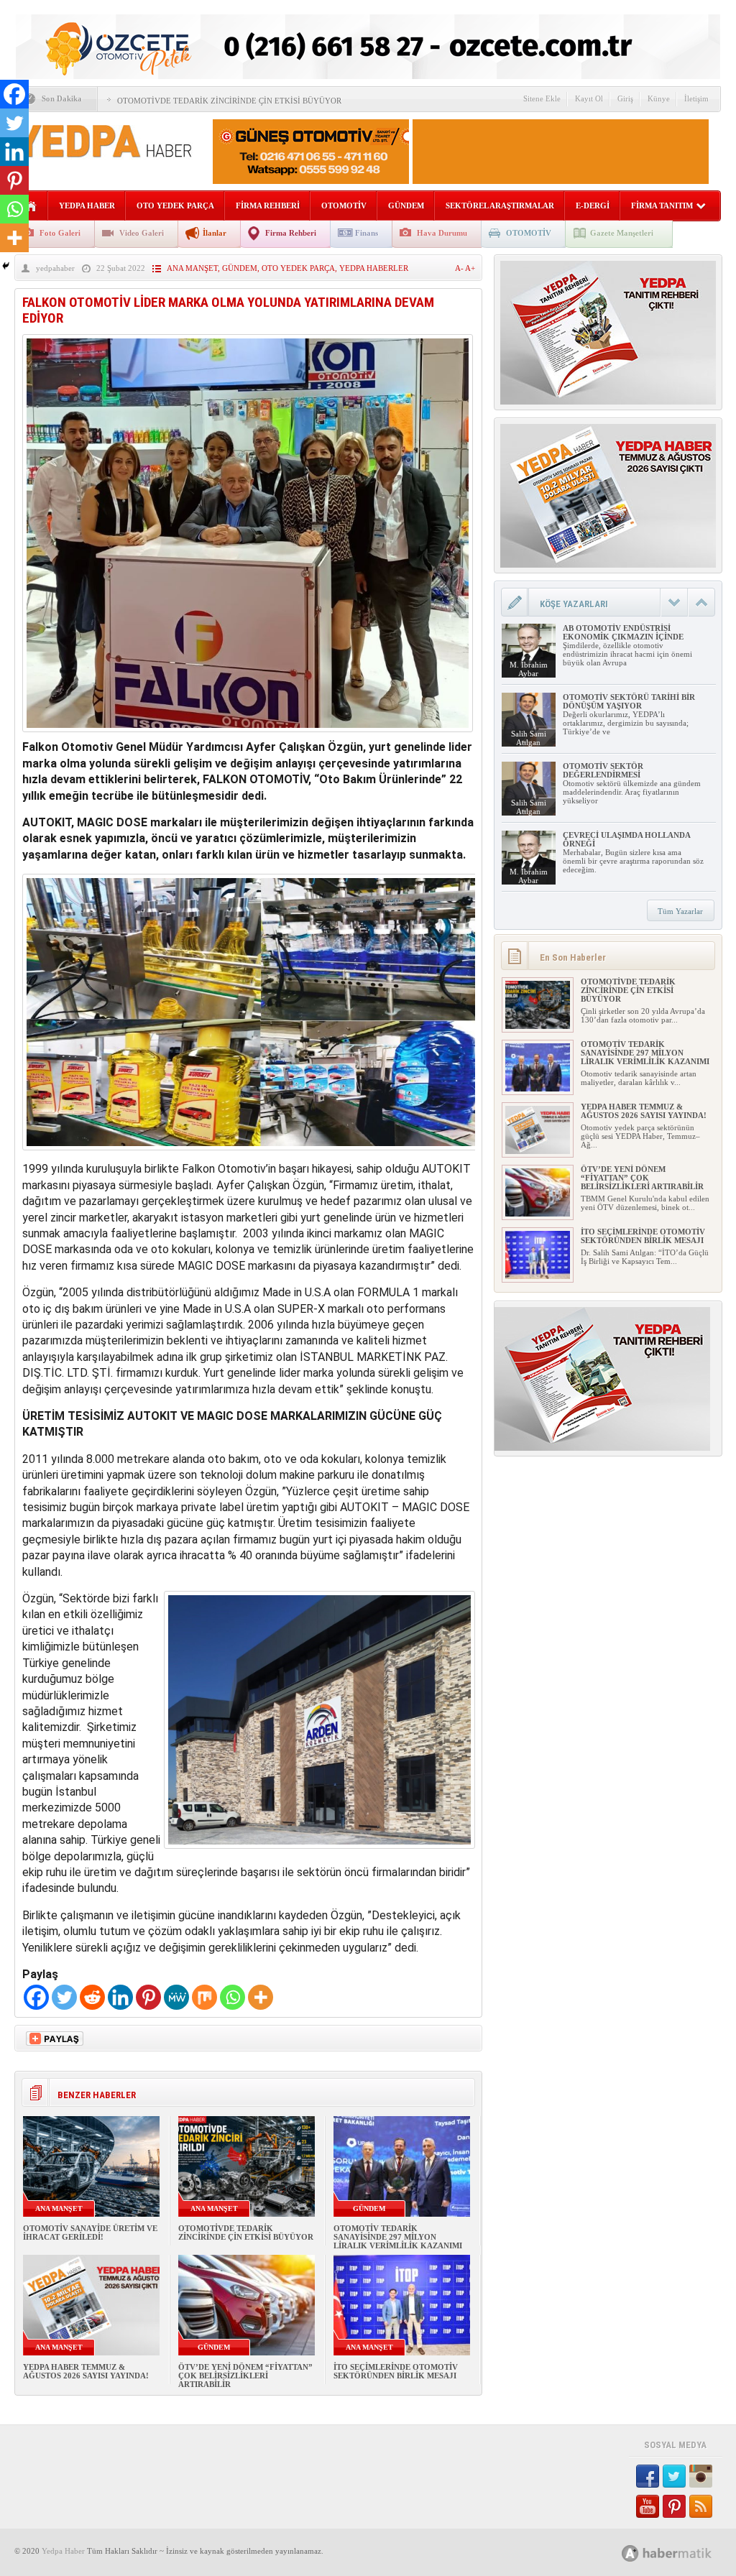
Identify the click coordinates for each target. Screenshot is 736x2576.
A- (460, 268)
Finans (367, 233)
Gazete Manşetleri (622, 233)
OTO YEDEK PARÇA (175, 206)
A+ (470, 268)
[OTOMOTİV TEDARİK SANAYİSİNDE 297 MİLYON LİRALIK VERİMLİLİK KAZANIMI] (538, 1089)
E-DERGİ (593, 206)
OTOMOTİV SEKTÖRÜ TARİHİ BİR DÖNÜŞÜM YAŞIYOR (629, 701)
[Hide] (6, 266)
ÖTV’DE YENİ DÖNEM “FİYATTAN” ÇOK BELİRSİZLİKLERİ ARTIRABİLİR (245, 2376)
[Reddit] (92, 1997)
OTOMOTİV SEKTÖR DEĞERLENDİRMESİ (603, 770)
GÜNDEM (406, 206)
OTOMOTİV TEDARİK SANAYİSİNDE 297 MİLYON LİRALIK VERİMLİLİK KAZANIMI (398, 2237)
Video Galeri (142, 233)
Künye (659, 98)
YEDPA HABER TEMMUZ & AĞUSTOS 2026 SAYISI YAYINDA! (86, 2371)
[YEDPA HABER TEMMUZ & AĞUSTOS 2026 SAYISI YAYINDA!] (538, 1151)
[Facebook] (36, 1997)
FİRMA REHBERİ (268, 206)
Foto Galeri (60, 233)
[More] (261, 1997)
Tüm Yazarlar (680, 911)
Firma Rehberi (291, 233)
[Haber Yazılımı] (682, 2553)
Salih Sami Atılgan (529, 738)
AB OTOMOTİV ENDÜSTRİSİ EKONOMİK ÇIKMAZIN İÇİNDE (623, 632)
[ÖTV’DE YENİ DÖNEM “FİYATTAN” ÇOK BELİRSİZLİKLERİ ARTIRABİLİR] (538, 1214)
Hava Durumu (442, 233)
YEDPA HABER (87, 206)
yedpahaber (55, 268)
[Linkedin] (120, 1997)
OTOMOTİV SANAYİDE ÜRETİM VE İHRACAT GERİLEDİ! (90, 2233)
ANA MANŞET (192, 268)
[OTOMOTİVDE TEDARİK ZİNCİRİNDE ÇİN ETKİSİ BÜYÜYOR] (538, 1026)
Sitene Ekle (542, 98)
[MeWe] (176, 1997)
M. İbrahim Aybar (529, 669)
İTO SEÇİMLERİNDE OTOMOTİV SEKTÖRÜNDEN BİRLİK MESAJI (396, 2371)
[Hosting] (630, 2553)
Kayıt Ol (589, 98)
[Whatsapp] (233, 1997)
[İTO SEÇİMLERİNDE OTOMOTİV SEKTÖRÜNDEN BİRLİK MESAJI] (538, 1276)
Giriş (625, 98)
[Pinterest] (148, 1997)
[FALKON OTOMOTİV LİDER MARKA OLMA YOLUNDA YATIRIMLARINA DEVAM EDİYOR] (248, 735)
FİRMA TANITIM (662, 206)
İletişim (696, 98)
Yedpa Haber (63, 2551)
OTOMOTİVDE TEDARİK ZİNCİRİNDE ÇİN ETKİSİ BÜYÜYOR (229, 101)
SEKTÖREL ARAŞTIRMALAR (500, 206)
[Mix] (204, 1997)
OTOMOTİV (344, 206)
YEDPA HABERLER (374, 268)
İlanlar (215, 233)
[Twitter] (64, 1997)
